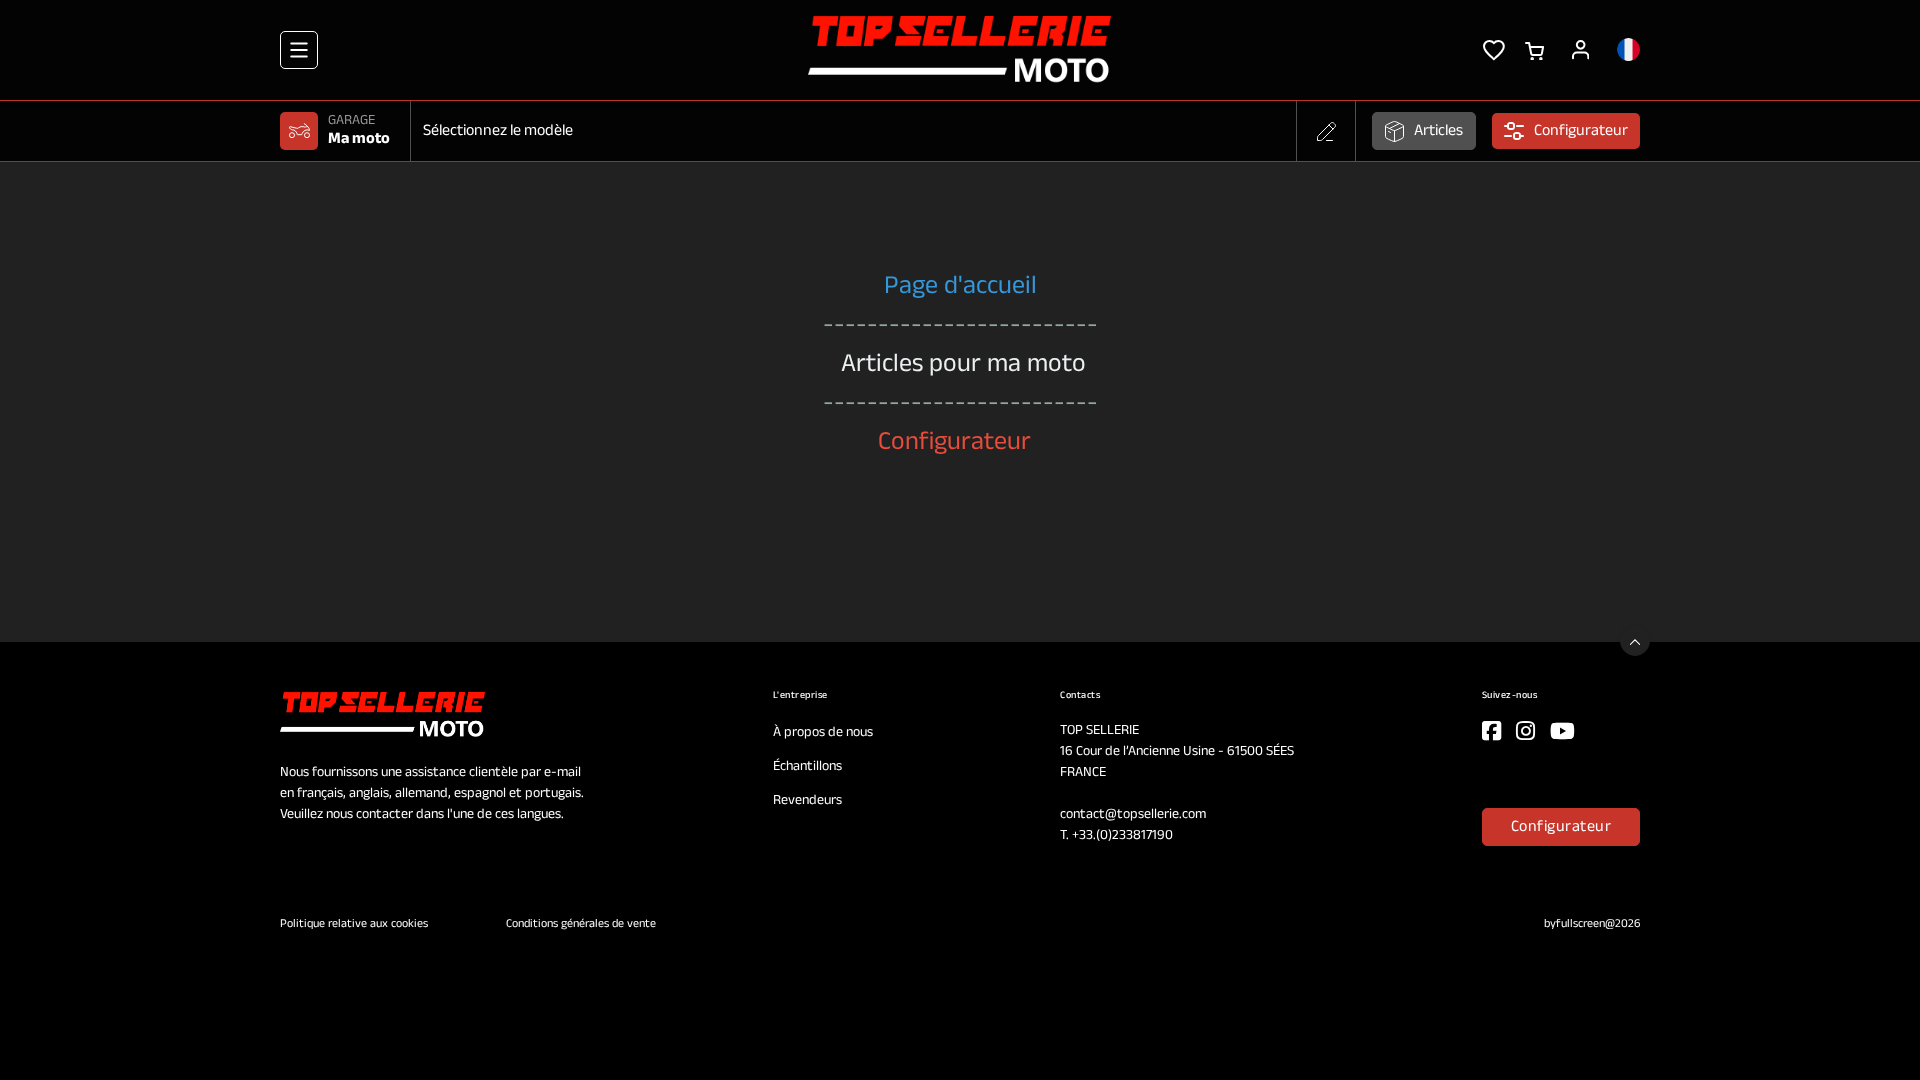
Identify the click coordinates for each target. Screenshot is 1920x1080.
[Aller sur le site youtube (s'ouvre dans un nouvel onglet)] (1562, 731)
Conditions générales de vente (581, 924)
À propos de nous (823, 732)
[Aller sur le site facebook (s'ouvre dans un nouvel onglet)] (1491, 731)
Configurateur (1561, 827)
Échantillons (807, 766)
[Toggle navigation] (299, 50)
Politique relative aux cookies (355, 924)
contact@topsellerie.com (1133, 814)
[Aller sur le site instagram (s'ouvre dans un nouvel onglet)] (1525, 731)
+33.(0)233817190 (1122, 835)
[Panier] (1534, 49)
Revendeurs (807, 800)
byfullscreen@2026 (1592, 924)
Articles (1438, 131)
